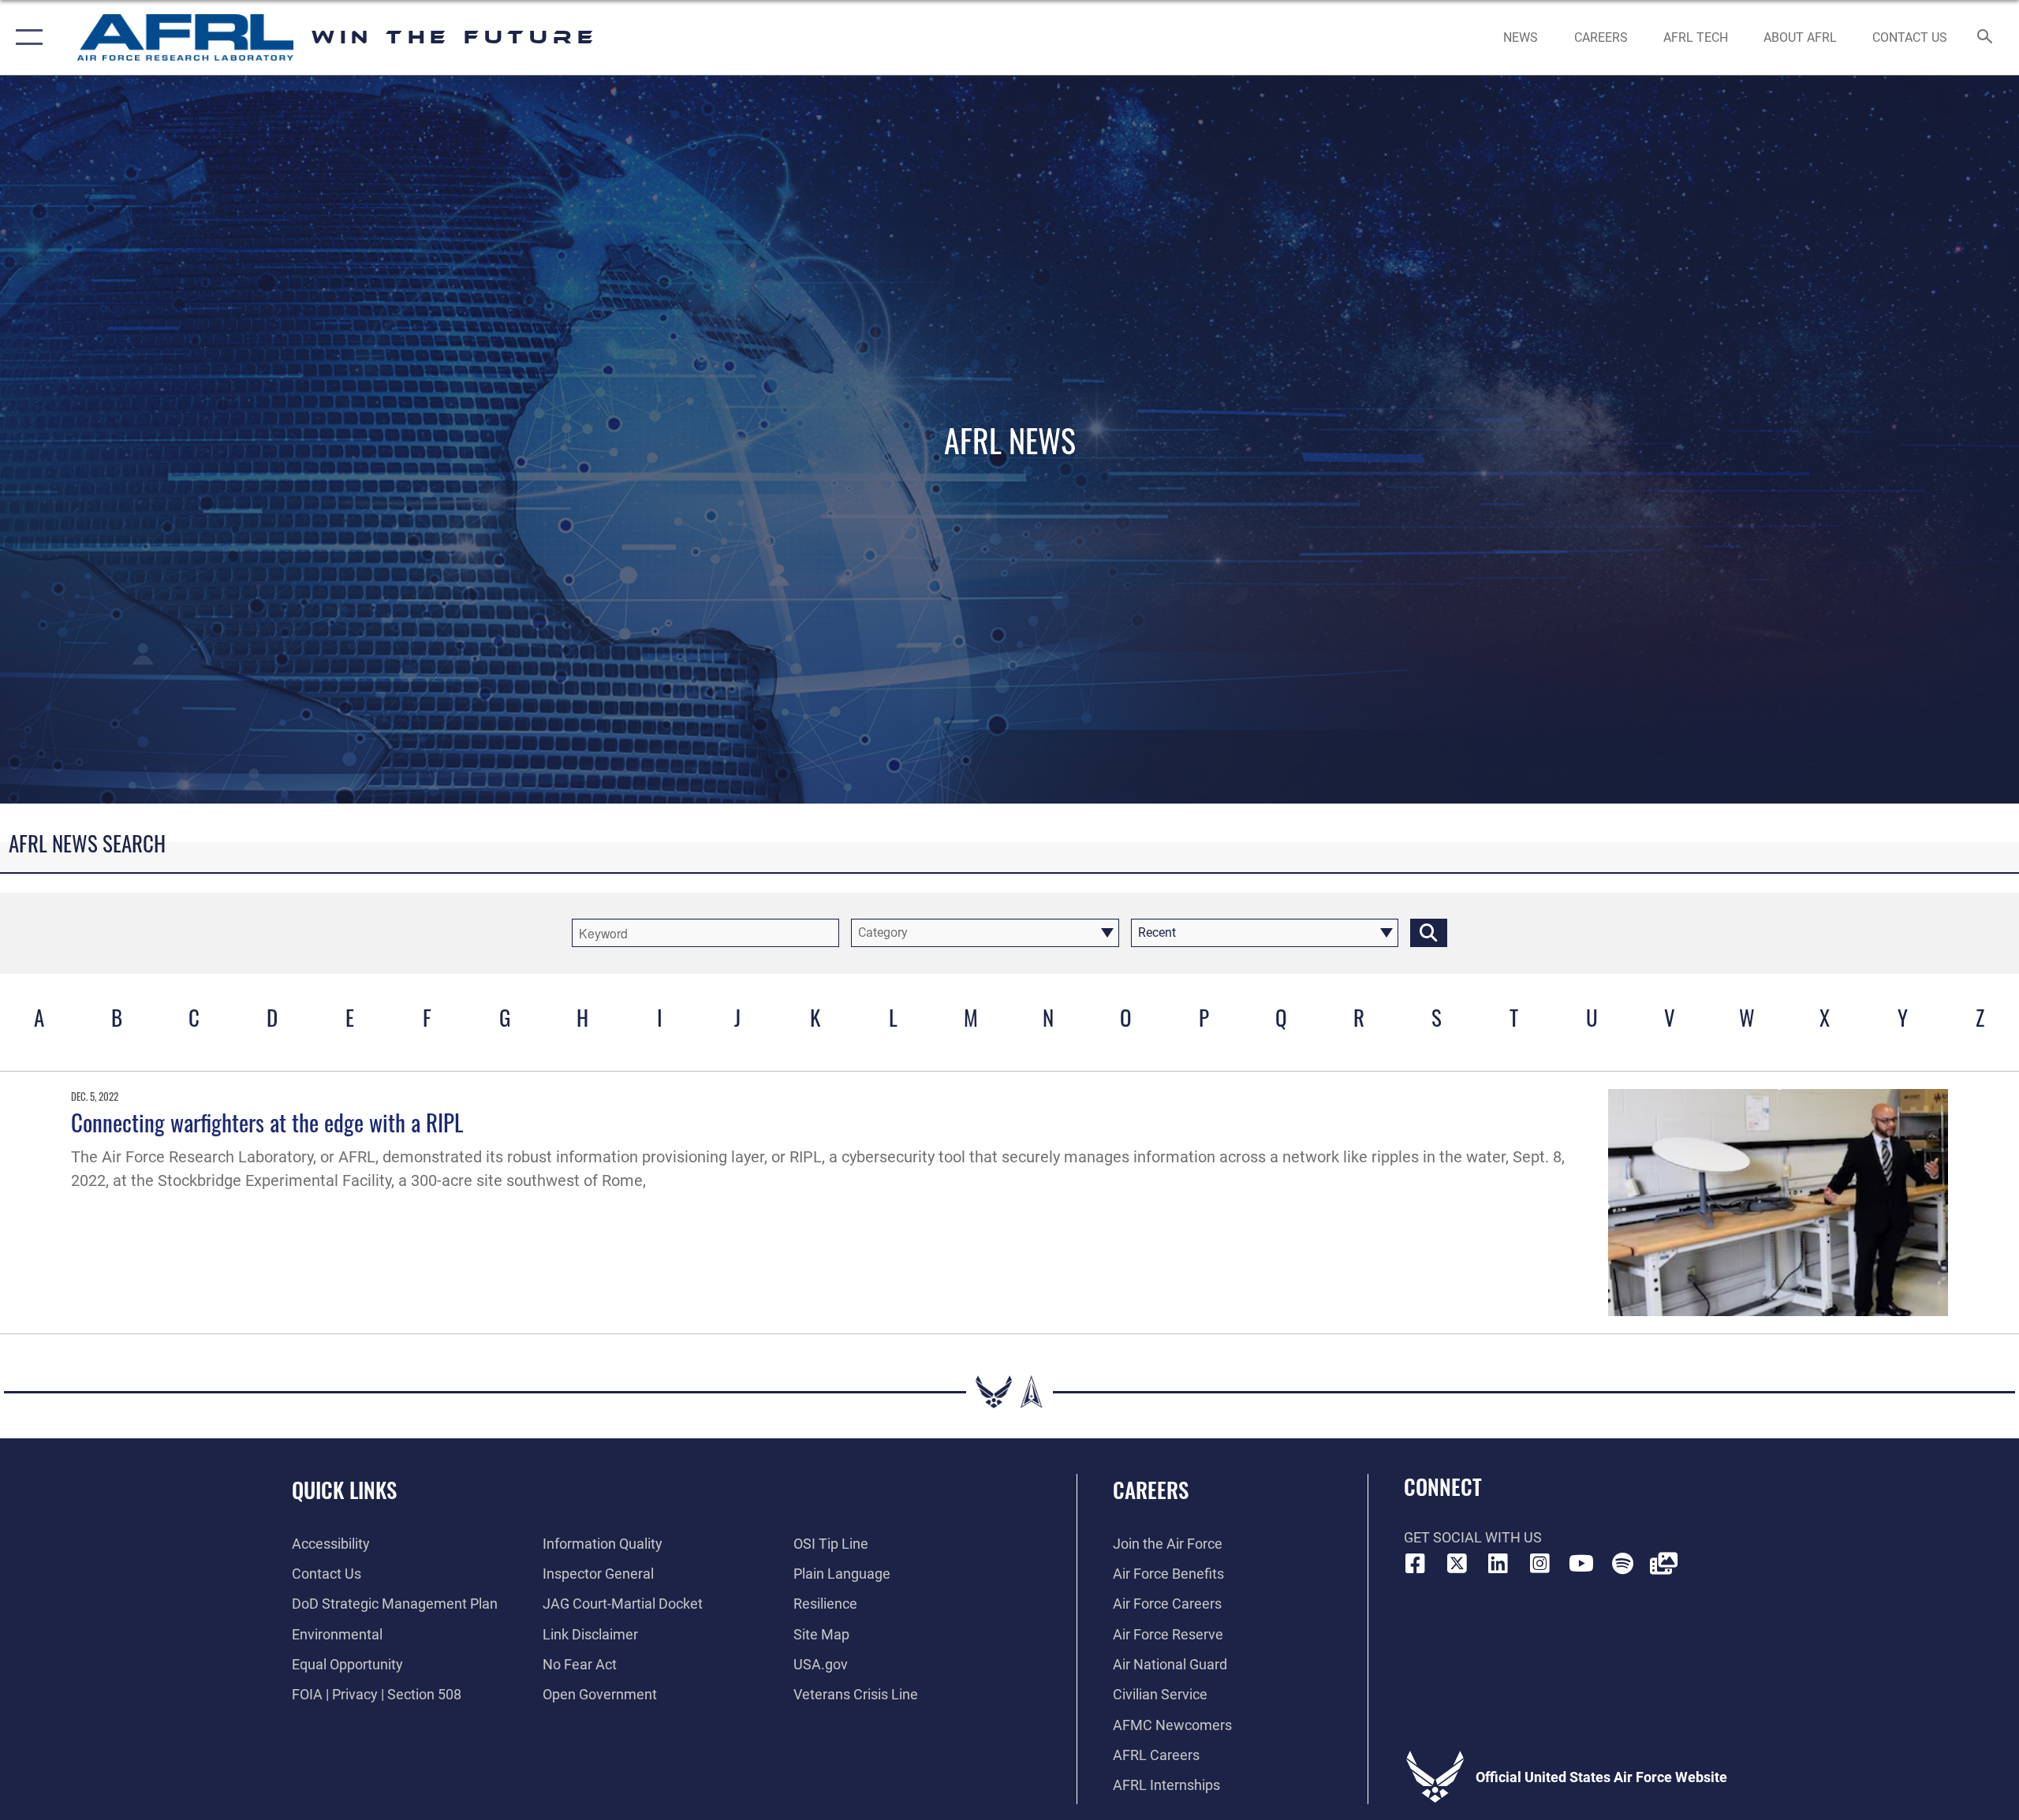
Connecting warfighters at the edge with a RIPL (273, 1122)
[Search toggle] (1985, 38)
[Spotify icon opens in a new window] (1622, 1564)
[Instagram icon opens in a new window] (1539, 1564)
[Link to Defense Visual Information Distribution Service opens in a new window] (1664, 1564)
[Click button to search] (1429, 933)
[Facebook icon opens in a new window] (1416, 1564)
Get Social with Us (1473, 1537)
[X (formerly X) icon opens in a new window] (1457, 1564)
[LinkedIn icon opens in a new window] (1498, 1564)
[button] (26, 37)
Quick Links (344, 1490)
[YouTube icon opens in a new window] (1581, 1564)
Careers (1151, 1490)
